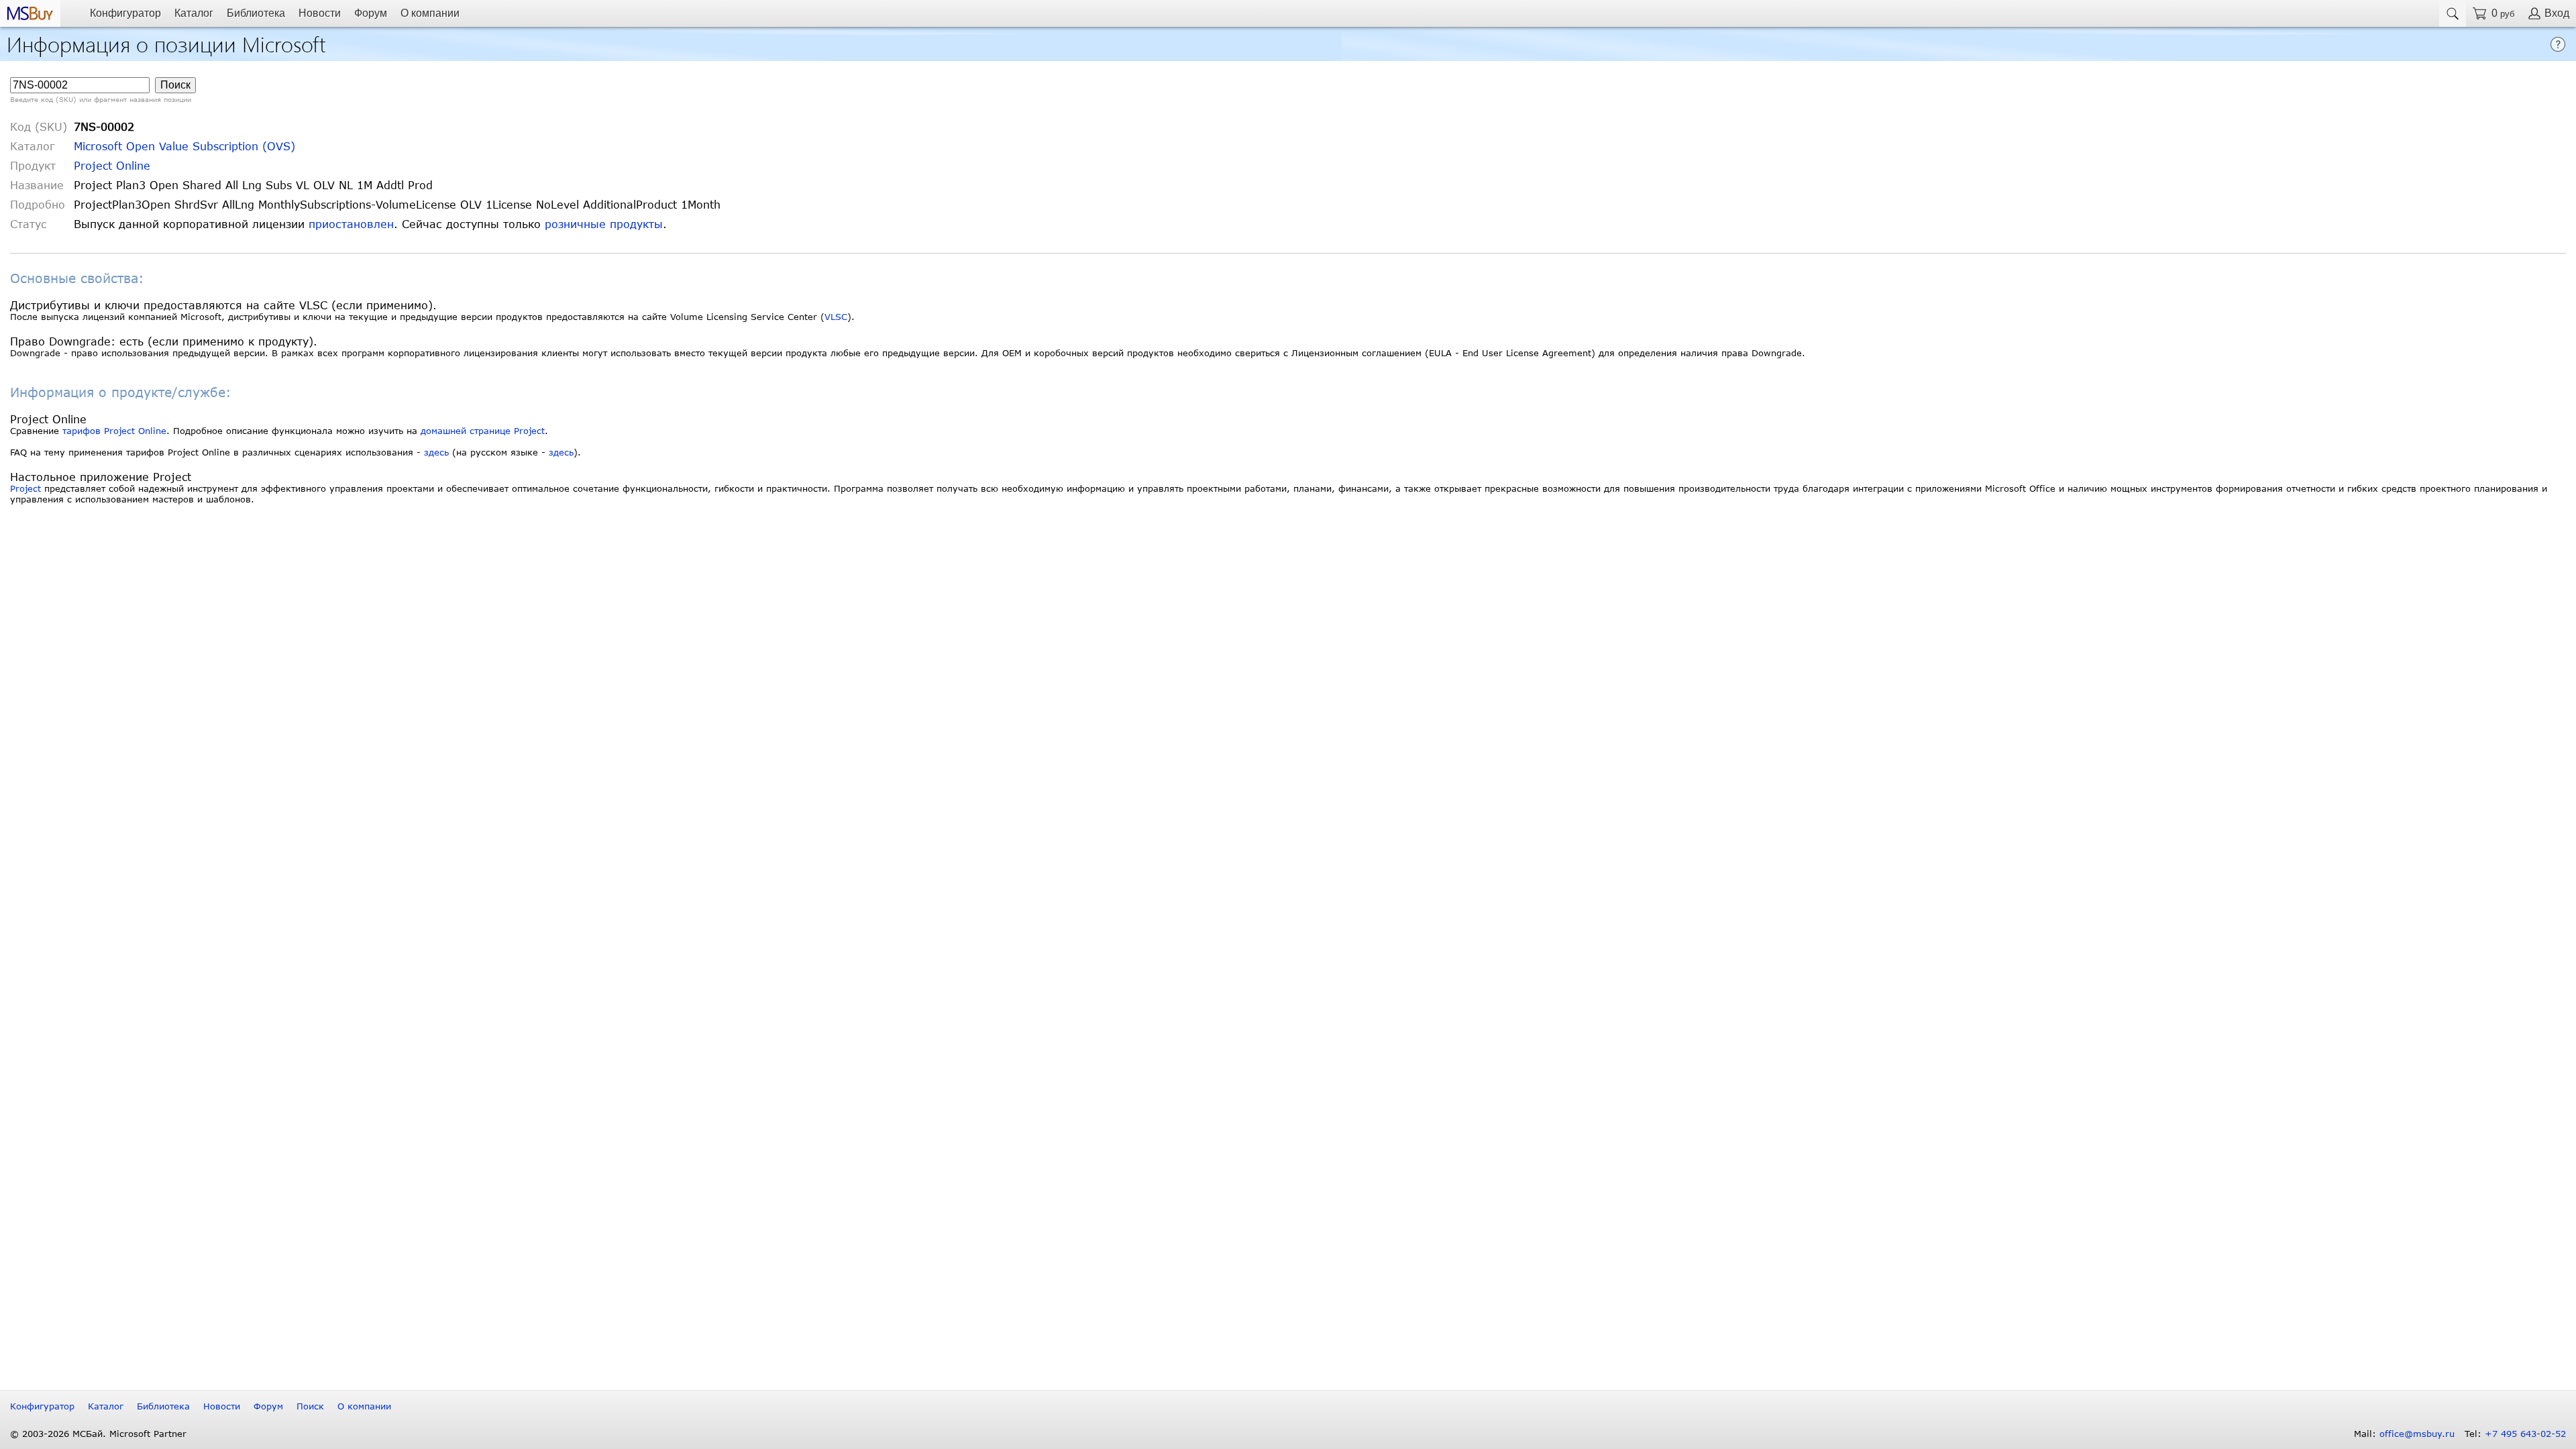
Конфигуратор (125, 13)
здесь (436, 452)
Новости (320, 13)
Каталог (194, 13)
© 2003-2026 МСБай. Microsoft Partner (98, 1434)
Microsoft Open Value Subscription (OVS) (184, 146)
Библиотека (256, 13)
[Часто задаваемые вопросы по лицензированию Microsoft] (2558, 43)
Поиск (310, 1406)
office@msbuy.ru (2417, 1434)
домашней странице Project (483, 431)
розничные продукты (604, 224)
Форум (371, 13)
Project (25, 488)
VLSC (836, 317)
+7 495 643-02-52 (2525, 1434)
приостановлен (351, 224)
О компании (430, 13)
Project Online (112, 165)
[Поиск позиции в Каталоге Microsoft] (2453, 13)
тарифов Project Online (114, 431)
